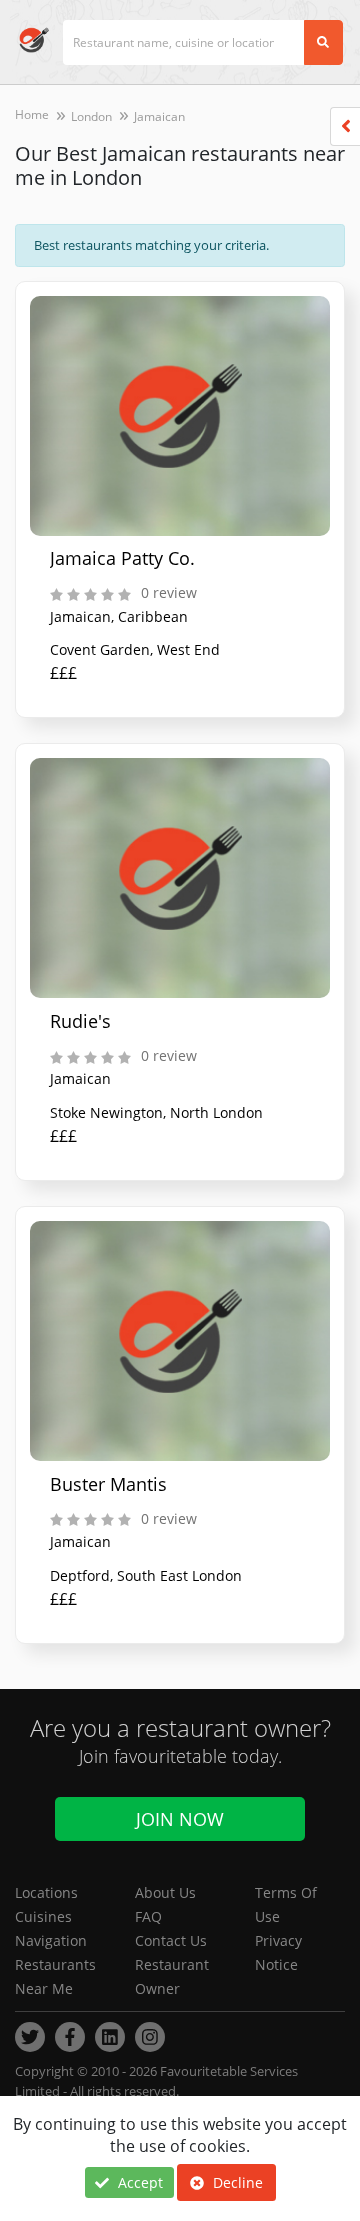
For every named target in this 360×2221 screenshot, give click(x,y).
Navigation (51, 1940)
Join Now (180, 1819)
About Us (165, 1892)
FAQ (148, 1916)
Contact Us (171, 1940)
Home (32, 114)
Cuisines (43, 1916)
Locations (46, 1892)
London (91, 116)
